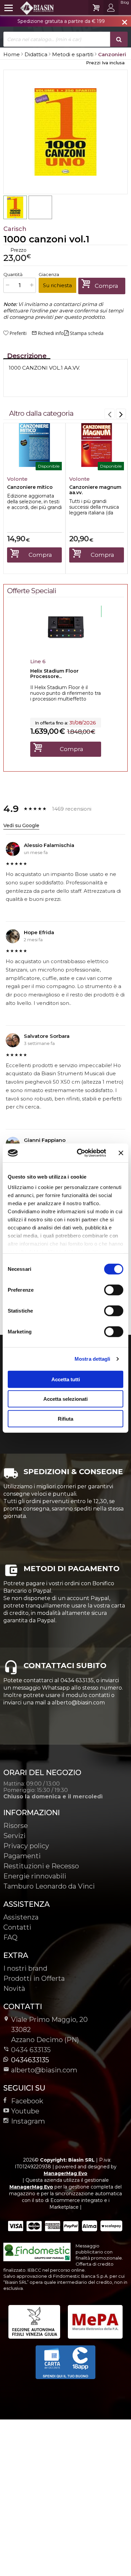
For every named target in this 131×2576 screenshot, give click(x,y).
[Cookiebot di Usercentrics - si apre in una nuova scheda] (79, 1153)
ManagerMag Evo (65, 2173)
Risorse (16, 1826)
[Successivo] (121, 414)
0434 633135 (31, 2050)
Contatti (17, 1927)
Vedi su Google (21, 825)
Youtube (25, 2111)
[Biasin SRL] (29, 8)
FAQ (10, 1937)
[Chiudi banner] (121, 1153)
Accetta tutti (66, 1379)
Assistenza (21, 1917)
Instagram (28, 2121)
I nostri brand (25, 1968)
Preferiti (18, 333)
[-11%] (66, 648)
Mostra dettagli (93, 1359)
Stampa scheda (87, 333)
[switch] (114, 1290)
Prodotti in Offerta (34, 1978)
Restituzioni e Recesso (41, 1866)
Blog (125, 2)
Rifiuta (65, 1418)
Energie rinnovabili (35, 1876)
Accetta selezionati (65, 1399)
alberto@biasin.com (44, 2070)
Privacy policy (26, 1846)
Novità (14, 1989)
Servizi (14, 1836)
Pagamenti (22, 1856)
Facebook (27, 2101)
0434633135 (30, 2060)
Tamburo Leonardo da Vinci (49, 1886)
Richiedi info (48, 333)
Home (12, 54)
